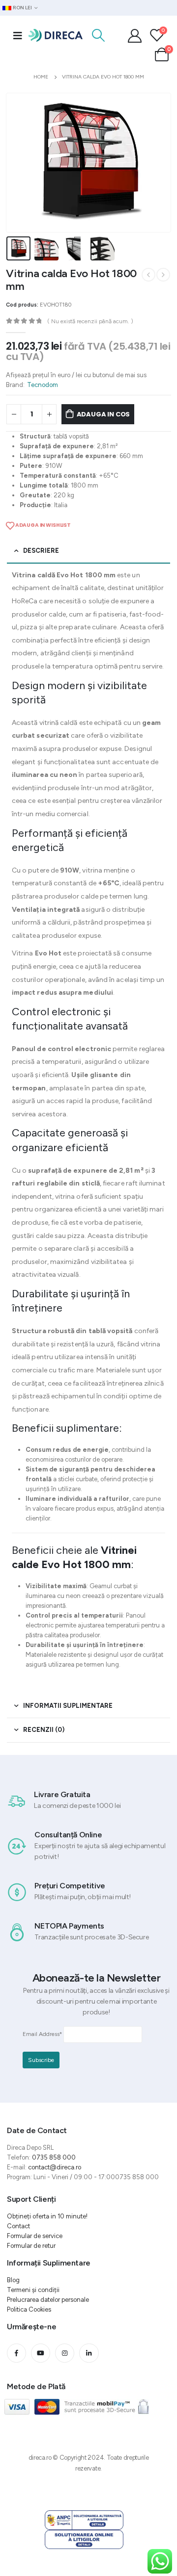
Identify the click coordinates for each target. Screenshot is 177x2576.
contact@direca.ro (55, 2167)
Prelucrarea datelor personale (48, 2300)
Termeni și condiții (33, 2290)
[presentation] (18, 162)
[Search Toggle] (99, 35)
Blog (13, 2280)
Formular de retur (31, 2246)
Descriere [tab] (41, 551)
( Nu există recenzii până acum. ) (90, 321)
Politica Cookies (29, 2309)
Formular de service (35, 2236)
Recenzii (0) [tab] (44, 1730)
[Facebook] (16, 2353)
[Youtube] (41, 2353)
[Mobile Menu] (18, 35)
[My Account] (135, 35)
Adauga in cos (103, 414)
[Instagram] (65, 2353)
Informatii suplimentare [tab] (68, 1706)
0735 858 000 (54, 2157)
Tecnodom (43, 385)
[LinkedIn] (89, 2353)
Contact (18, 2226)
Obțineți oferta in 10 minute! (47, 2216)
